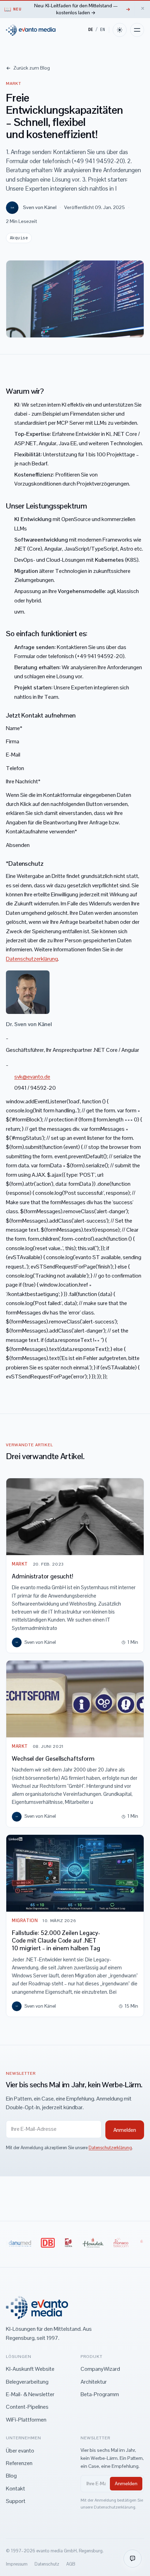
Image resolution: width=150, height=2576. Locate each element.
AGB (71, 2564)
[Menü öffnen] (137, 30)
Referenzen (19, 2463)
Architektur (94, 2382)
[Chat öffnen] (133, 2559)
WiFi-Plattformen (26, 2420)
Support (16, 2501)
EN (103, 30)
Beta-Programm (100, 2394)
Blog (11, 2476)
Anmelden (126, 2483)
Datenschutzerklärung (32, 959)
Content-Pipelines (27, 2407)
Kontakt (16, 2489)
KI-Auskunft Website (30, 2369)
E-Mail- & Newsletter (30, 2394)
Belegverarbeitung (27, 2382)
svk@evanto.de (32, 1077)
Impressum (17, 2564)
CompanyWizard (100, 2369)
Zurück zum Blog (31, 68)
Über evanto (20, 2451)
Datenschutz (47, 2564)
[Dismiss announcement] (142, 8)
